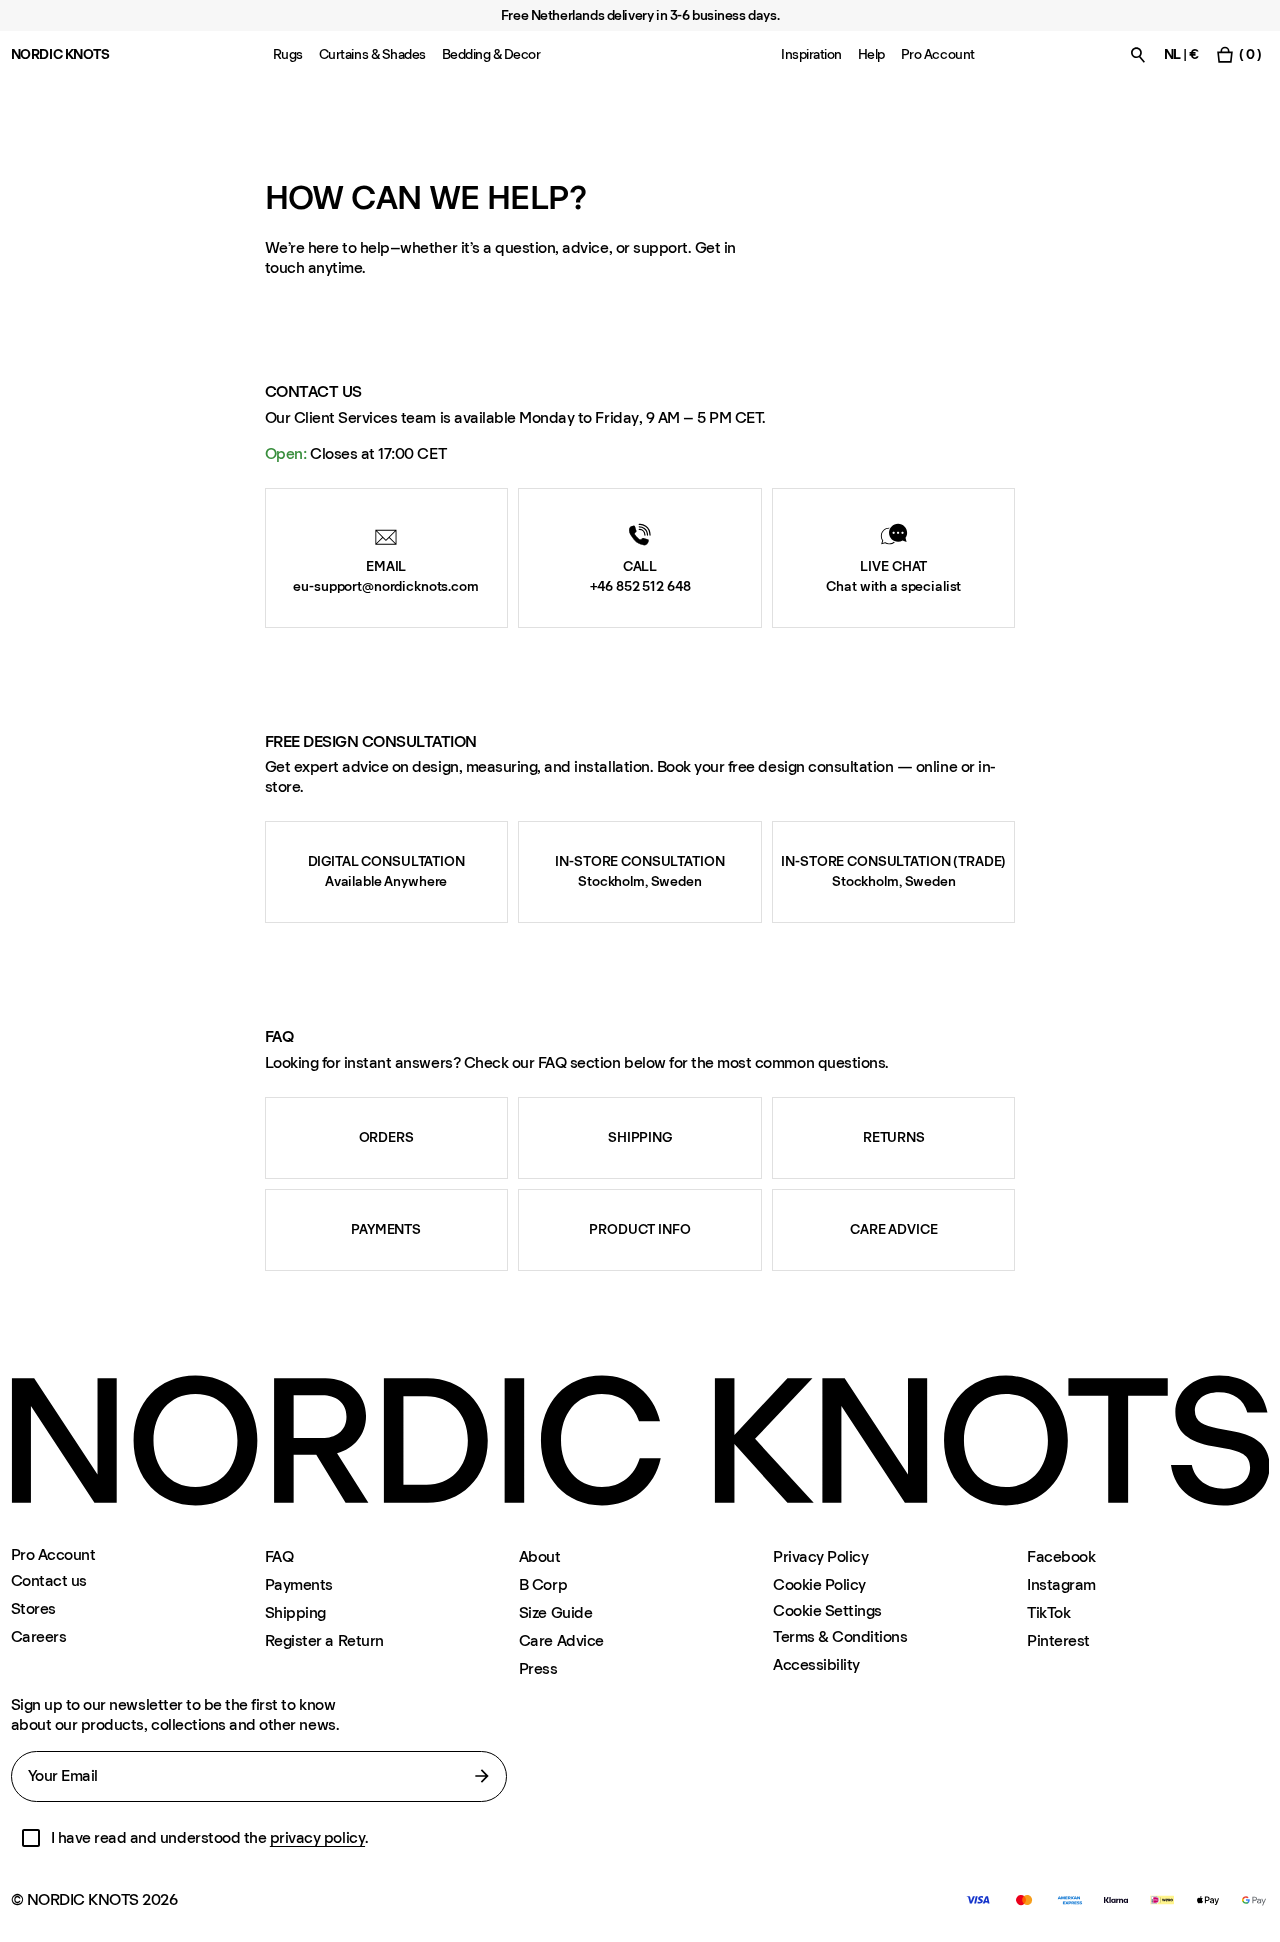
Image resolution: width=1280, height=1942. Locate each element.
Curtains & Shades (372, 54)
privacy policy (317, 1837)
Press (538, 1668)
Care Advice (561, 1640)
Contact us (49, 1580)
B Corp (543, 1584)
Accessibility (816, 1664)
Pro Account (938, 54)
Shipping (295, 1612)
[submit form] (482, 1776)
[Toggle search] (1138, 54)
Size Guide (555, 1612)
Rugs (288, 54)
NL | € (1181, 54)
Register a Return (324, 1640)
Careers (39, 1636)
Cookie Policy (819, 1584)
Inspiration (811, 54)
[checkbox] (31, 1838)
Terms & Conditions (840, 1636)
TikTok (1048, 1612)
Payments (299, 1584)
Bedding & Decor (491, 54)
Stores (33, 1608)
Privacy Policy (820, 1556)
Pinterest (1058, 1640)
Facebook (1061, 1556)
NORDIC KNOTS (60, 54)
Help (871, 54)
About (540, 1556)
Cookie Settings (827, 1611)
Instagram (1061, 1584)
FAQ (279, 1556)
